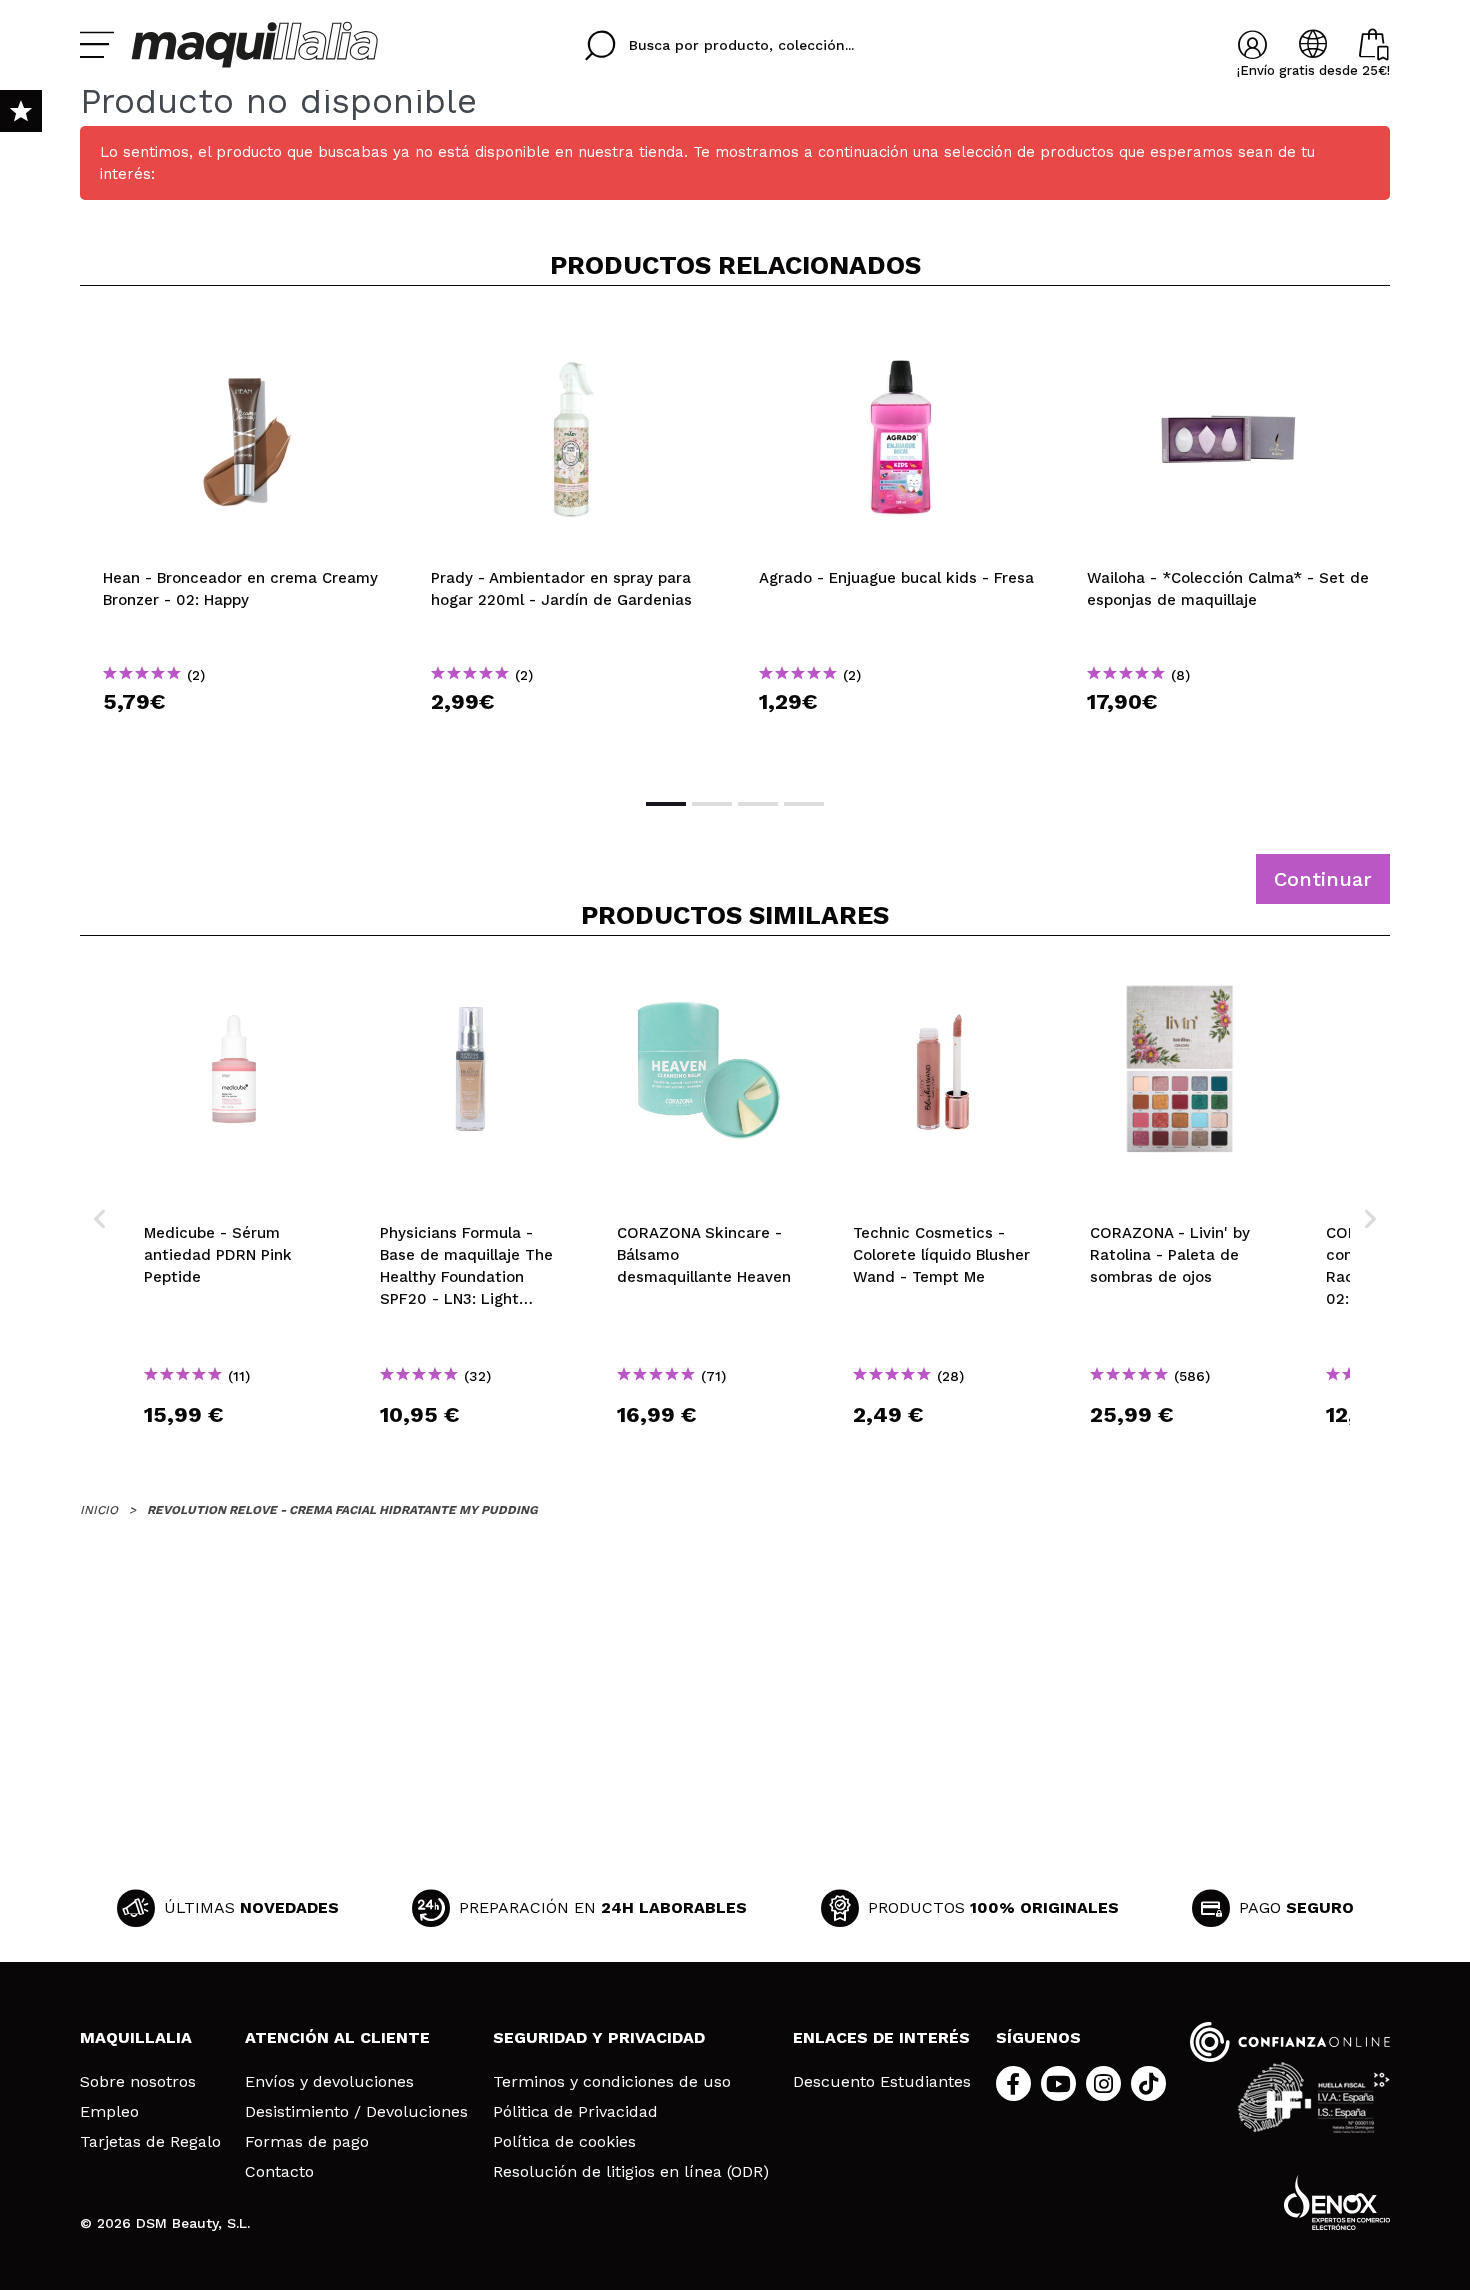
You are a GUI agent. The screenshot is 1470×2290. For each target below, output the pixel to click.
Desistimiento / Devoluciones (356, 2112)
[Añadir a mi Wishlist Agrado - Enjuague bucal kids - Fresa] (900, 334)
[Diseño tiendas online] (1337, 2202)
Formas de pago (307, 2142)
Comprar (244, 737)
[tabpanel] (244, 540)
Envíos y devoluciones (329, 2082)
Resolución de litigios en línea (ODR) (631, 2172)
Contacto (279, 2172)
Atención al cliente (337, 2037)
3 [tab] (758, 804)
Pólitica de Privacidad (575, 2112)
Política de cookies (564, 2142)
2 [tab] (712, 804)
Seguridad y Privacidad (599, 2037)
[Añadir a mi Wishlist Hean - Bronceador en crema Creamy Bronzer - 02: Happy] (244, 334)
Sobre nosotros (138, 2082)
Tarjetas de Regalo (150, 2142)
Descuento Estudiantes (882, 2082)
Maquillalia (136, 2037)
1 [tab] (666, 804)
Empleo (109, 2112)
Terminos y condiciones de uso (612, 2082)
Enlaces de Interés (881, 2037)
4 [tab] (804, 804)
